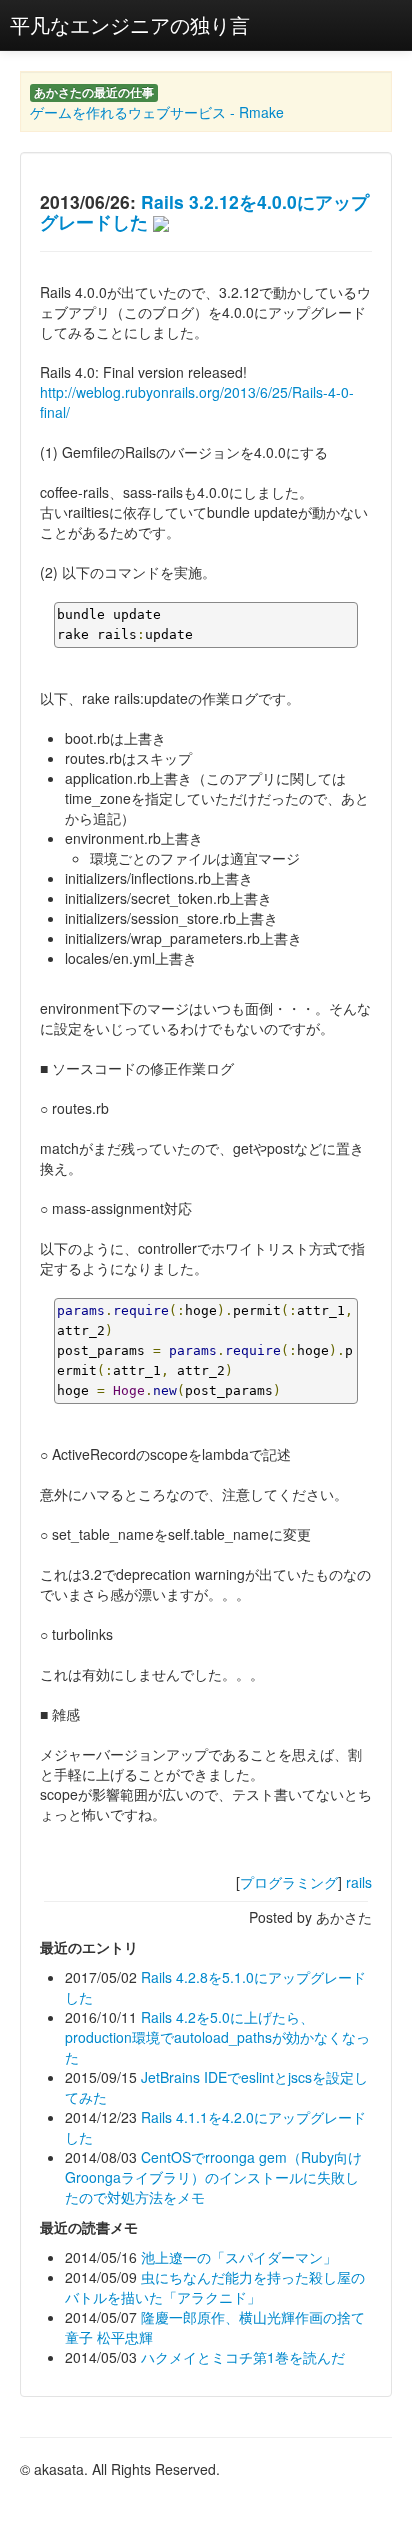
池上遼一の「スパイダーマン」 (239, 2257)
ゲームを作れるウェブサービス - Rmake (157, 112)
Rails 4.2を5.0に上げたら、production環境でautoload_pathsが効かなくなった (217, 2037)
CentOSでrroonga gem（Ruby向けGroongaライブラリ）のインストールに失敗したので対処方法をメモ (213, 2177)
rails (359, 1882)
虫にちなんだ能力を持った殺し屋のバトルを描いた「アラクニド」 (215, 2287)
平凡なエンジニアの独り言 (130, 24)
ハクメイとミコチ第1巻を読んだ (243, 2357)
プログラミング (289, 1882)
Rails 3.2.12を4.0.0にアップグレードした (204, 211)
